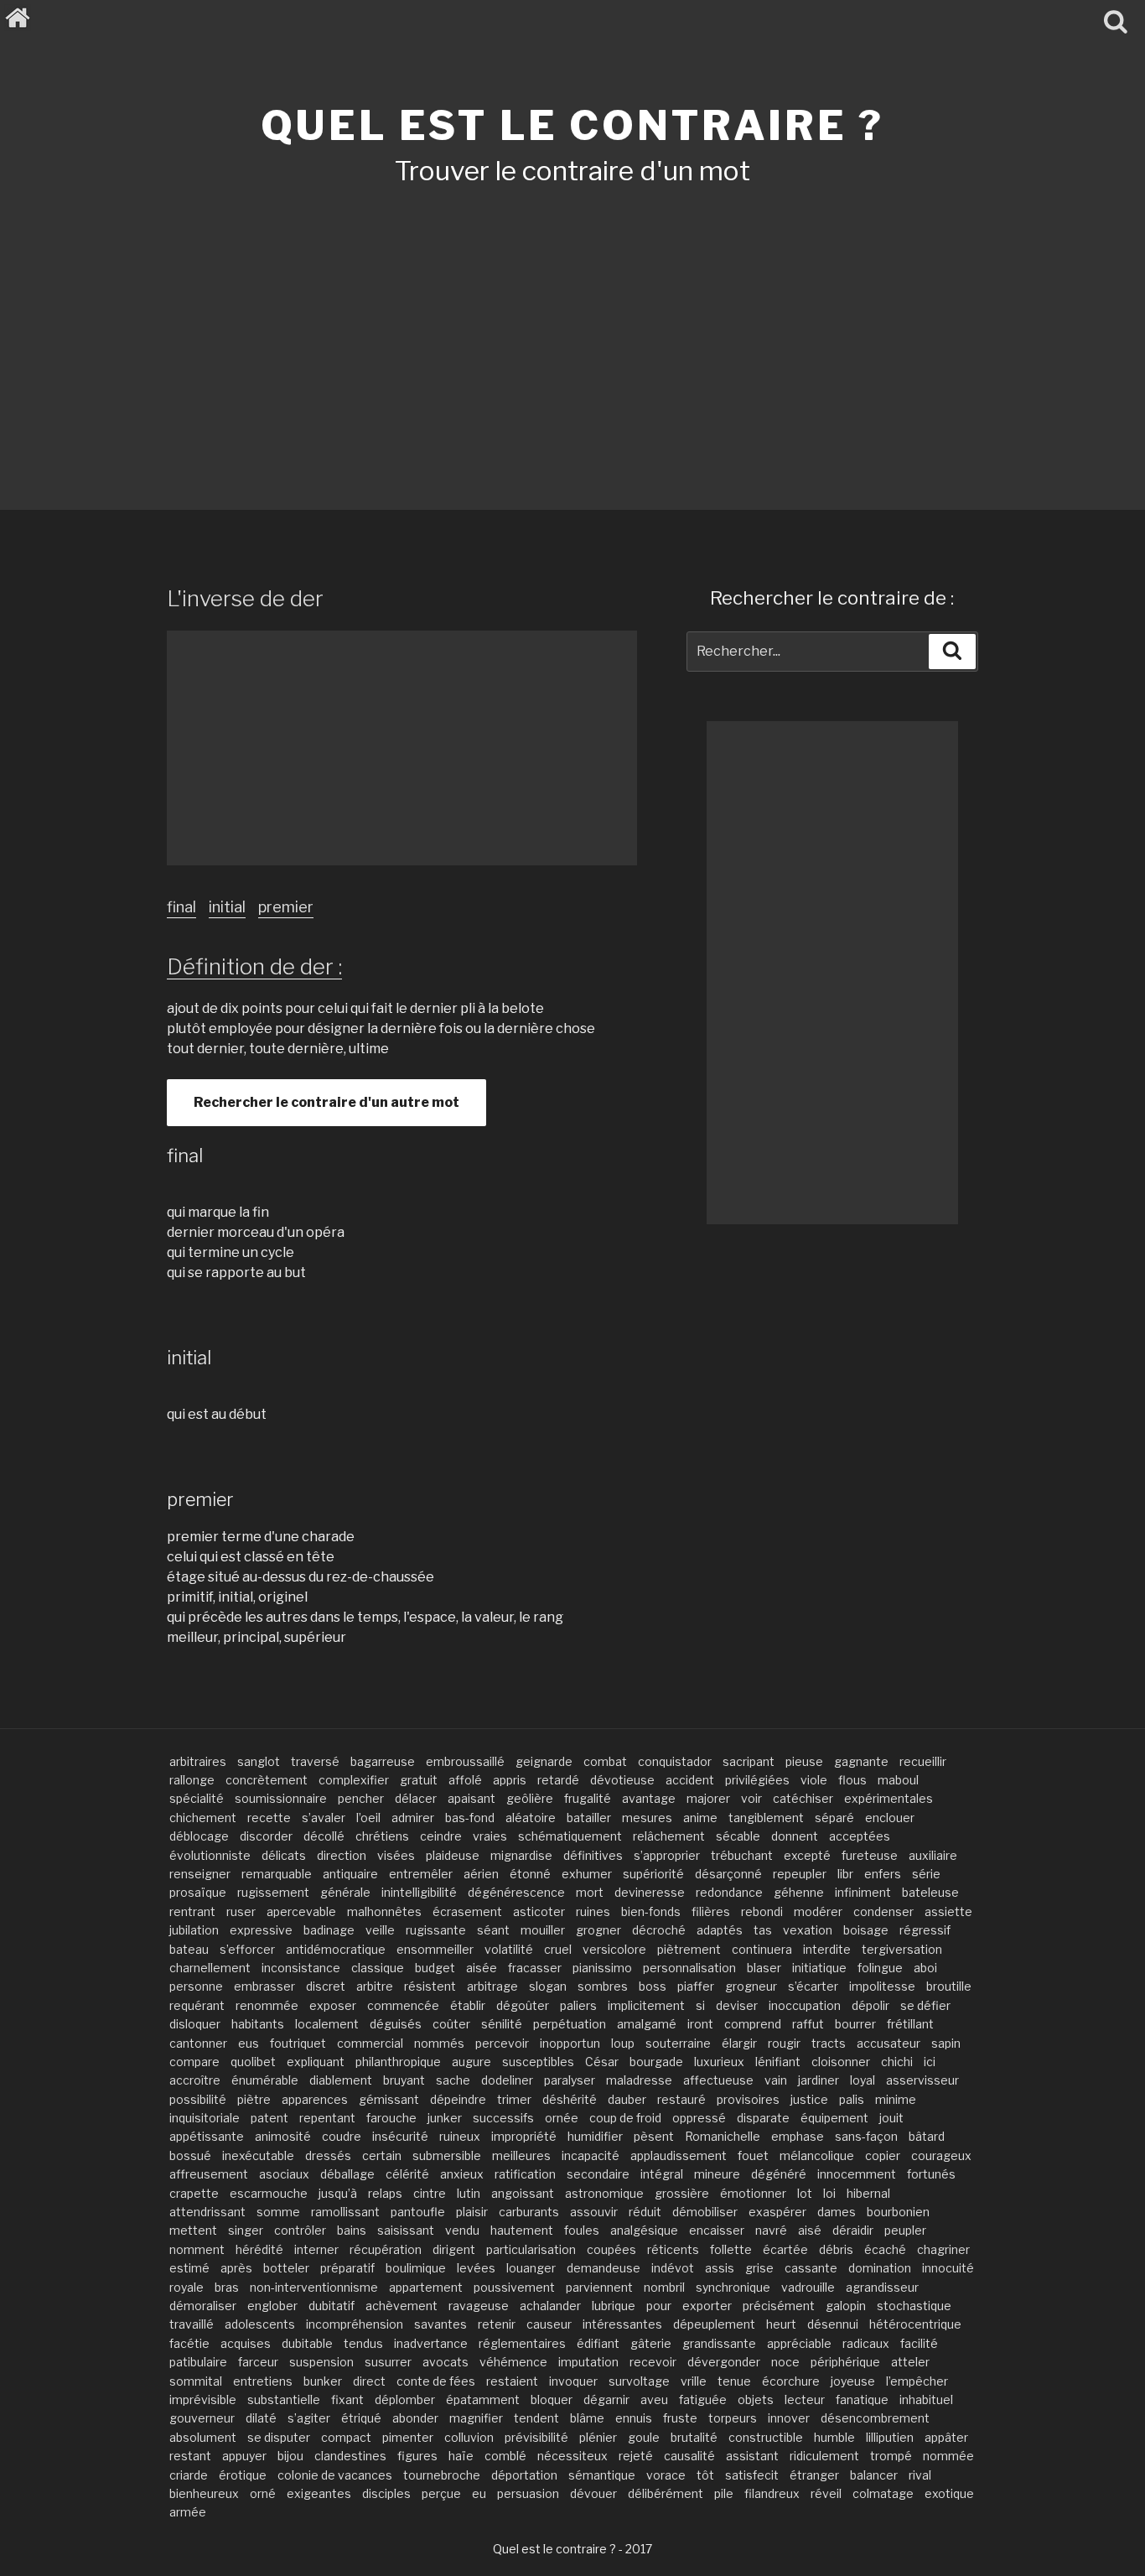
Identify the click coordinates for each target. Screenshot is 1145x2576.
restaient (512, 2381)
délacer (416, 1798)
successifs (503, 2118)
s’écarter (813, 1986)
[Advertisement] (572, 325)
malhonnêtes (384, 1911)
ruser (241, 1911)
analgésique (644, 2230)
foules (582, 2230)
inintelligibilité (419, 1892)
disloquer (195, 2024)
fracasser (535, 1968)
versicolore (614, 1949)
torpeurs (733, 2418)
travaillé (192, 2324)
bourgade (656, 2062)
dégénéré (779, 2174)
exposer (333, 2005)
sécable (738, 1836)
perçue (441, 2493)
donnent (795, 1836)
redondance (729, 1892)
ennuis (634, 2418)
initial (227, 907)
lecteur (805, 2399)
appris (510, 1780)
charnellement (210, 1968)
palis (852, 2099)
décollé (324, 1836)
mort (590, 1892)
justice (809, 2099)
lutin (469, 2193)
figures (417, 2456)
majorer (708, 1798)
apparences (315, 2099)
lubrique (614, 2306)
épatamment (483, 2399)
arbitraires (198, 1761)
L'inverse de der (245, 598)
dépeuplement (714, 2324)
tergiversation (902, 1949)
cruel (558, 1949)
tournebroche (442, 2475)
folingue (880, 1968)
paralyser (570, 2080)
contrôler (300, 2230)
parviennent (599, 2287)
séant (493, 1930)
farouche (391, 2118)
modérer (818, 1911)
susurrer (388, 2362)
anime (700, 1818)
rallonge (192, 1780)
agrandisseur (882, 2287)
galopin (846, 2306)
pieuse (804, 1761)
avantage (649, 1798)
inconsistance (301, 1968)
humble (834, 2437)
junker (445, 2118)
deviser (737, 2005)
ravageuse (479, 2306)
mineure (717, 2174)
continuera (762, 1949)
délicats (284, 1855)
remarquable (277, 1874)
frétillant (910, 2024)
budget (435, 1968)
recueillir (923, 1761)
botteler (286, 2268)
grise (759, 2268)
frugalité (588, 1798)
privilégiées (757, 1780)
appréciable (799, 2343)
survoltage (639, 2381)
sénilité (502, 2024)
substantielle (284, 2399)
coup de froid (625, 2118)
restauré (681, 2099)
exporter (707, 2306)
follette (731, 2249)
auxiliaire (933, 1855)
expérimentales (889, 1798)
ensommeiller (435, 1949)
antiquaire (350, 1874)
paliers (578, 2005)
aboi (925, 1968)
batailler (589, 1818)
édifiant (598, 2343)
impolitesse (882, 1986)
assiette (948, 1911)
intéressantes (622, 2324)
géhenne (799, 1892)
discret (326, 1986)
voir (751, 1798)
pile (724, 2493)
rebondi (762, 1911)
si (700, 2005)
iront (700, 2024)
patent (269, 2118)
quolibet (253, 2062)
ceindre (441, 1836)
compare (194, 2062)
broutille (949, 1986)
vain (776, 2080)
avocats (446, 2362)
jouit (891, 2118)
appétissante (207, 2136)
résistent (430, 1986)
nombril (664, 2287)
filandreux (772, 2493)
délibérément (666, 2493)
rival (920, 2475)
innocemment (857, 2174)
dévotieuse (622, 1780)
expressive (261, 1930)
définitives (593, 1855)
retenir (497, 2324)
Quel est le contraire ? (572, 126)
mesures (647, 1818)
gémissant (389, 2099)
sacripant (749, 1761)
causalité (689, 2456)
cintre (430, 2193)
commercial (370, 2043)
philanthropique (398, 2062)
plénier (598, 2437)
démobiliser (705, 2212)
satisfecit (752, 2475)
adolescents (260, 2324)
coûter (451, 2024)
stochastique (914, 2306)
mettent (193, 2230)
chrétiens (382, 1836)
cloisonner (841, 2062)
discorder (266, 1836)
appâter (946, 2437)
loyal (863, 2080)
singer (246, 2230)
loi (829, 2193)
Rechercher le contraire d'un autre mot (326, 1102)
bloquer (552, 2399)
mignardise (521, 1855)
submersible (447, 2155)
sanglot (259, 1761)
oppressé (699, 2118)
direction (342, 1855)
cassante (811, 2268)
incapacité (591, 2155)
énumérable (265, 2080)
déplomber (405, 2399)
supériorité (653, 1874)
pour (659, 2306)
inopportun (570, 2043)
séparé (834, 1818)
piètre (254, 2099)
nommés (439, 2043)
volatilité (509, 1949)
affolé (465, 1780)
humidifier (595, 2136)
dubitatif (332, 2306)
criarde (189, 2475)
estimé (189, 2268)
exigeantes (319, 2493)
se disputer (279, 2437)
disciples (386, 2493)
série (926, 1874)
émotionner (753, 2193)
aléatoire (531, 1818)
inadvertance (431, 2343)
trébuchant (742, 1855)
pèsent (654, 2136)
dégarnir (606, 2399)
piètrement (689, 1949)
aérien (481, 1874)
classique (378, 1968)
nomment (197, 2249)
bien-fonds (651, 1911)
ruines (593, 1911)
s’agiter (309, 2418)
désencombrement (875, 2418)
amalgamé (647, 2024)
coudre (342, 2136)
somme (278, 2212)
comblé (505, 2456)
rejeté (636, 2456)
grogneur (751, 1986)
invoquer (573, 2381)
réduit (645, 2212)
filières (711, 1911)
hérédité (259, 2249)
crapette (194, 2193)
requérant (197, 2005)
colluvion (469, 2437)
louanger (531, 2268)
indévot (673, 2268)
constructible (766, 2437)
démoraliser (203, 2306)
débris (836, 2249)
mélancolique (817, 2155)
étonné (530, 1874)
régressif (925, 1930)
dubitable (307, 2343)
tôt (705, 2475)
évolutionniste (210, 1855)
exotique (949, 2493)
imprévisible (203, 2399)
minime (896, 2099)
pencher (361, 1798)
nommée (948, 2456)
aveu (654, 2399)
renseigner (200, 1874)
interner (316, 2249)
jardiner (819, 2080)
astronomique (604, 2193)
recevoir (653, 2362)
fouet (753, 2155)
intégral (662, 2174)
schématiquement (570, 1836)
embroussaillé (465, 1761)
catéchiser (803, 1798)
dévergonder (724, 2362)
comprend (753, 2024)
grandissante (719, 2343)
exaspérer (777, 2212)
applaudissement (679, 2155)
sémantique (602, 2475)
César (602, 2062)
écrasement (467, 1911)
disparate (763, 2118)
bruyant (404, 2080)
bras (227, 2287)
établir (468, 2005)
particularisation (531, 2249)
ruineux (460, 2136)
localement (327, 2024)
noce (785, 2362)
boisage (866, 1930)
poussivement (514, 2287)
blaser (764, 1968)
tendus (363, 2343)
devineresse (650, 1892)
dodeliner (507, 2080)
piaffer (696, 1986)
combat (605, 1761)
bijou (290, 2456)
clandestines (350, 2456)
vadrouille (808, 2287)
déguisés (396, 2024)
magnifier (476, 2418)
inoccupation (805, 2005)
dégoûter (523, 2005)
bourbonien (898, 2212)
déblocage (199, 1836)
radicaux (866, 2343)
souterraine (678, 2043)
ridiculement (824, 2456)
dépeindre (458, 2099)
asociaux (284, 2174)
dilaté (261, 2418)
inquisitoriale (205, 2118)
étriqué (361, 2418)
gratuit (419, 1780)
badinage (329, 1930)
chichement (203, 1818)
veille (380, 1930)
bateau (189, 1949)
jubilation (194, 1930)
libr (845, 1874)
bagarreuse (383, 1761)
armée (188, 2512)
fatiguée (703, 2399)
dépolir (870, 2005)
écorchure (791, 2381)
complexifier (354, 1780)
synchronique (733, 2287)
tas (763, 1930)
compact (346, 2437)
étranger (814, 2475)
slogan (548, 1986)
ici (930, 2062)
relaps (385, 2193)
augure (471, 2062)
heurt (781, 2324)
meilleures (521, 2155)
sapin (946, 2043)
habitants (258, 2024)
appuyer (244, 2456)
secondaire (598, 2174)
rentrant (192, 1911)
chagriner (943, 2249)
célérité (407, 2174)
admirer (413, 1818)
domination (880, 2268)
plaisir (472, 2212)
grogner (598, 1930)
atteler (910, 2362)
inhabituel (926, 2399)
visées (396, 1855)
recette (269, 1818)
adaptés (720, 1930)
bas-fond (470, 1818)
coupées (611, 2249)
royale (187, 2287)
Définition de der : (254, 966)
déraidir (853, 2230)
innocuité (948, 2268)
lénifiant (778, 2062)
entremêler (421, 1874)
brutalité (694, 2437)
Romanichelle (723, 2136)
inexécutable (258, 2155)
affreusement (209, 2174)
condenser (883, 1911)
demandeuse (604, 2268)
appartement (426, 2287)
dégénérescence (516, 1892)
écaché (885, 2249)
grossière (682, 2193)
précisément (779, 2306)
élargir (739, 2043)
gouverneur (202, 2418)
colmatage (883, 2493)
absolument (203, 2437)
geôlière (530, 1798)
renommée (267, 2005)
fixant (347, 2399)
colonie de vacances (335, 2475)
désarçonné (728, 1874)
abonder (415, 2418)
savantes (440, 2324)
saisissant (406, 2230)
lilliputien (890, 2437)
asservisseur (922, 2080)
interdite (827, 1949)
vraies (490, 1836)
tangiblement (766, 1818)
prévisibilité (536, 2437)
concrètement (267, 1780)
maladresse (639, 2080)
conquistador (675, 1761)
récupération (386, 2249)
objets (756, 2399)
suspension (321, 2362)
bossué (190, 2155)
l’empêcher (917, 2381)
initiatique (819, 1968)
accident (690, 1780)
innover (789, 2418)
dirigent (454, 2249)
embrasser (264, 1986)
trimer (514, 2099)
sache (453, 2080)
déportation (524, 2475)
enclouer (890, 1818)
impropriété (524, 2136)
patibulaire (198, 2362)
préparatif (347, 2268)
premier (286, 907)
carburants (529, 2212)
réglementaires (522, 2343)
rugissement (273, 1892)
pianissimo (602, 1968)
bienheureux (204, 2493)
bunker (323, 2381)
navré (771, 2230)
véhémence (513, 2362)
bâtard (927, 2136)
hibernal (868, 2193)
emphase (798, 2136)
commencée (403, 2005)
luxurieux (719, 2062)
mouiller (543, 1930)
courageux (941, 2155)
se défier (925, 2005)
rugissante (436, 1930)
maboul (898, 1780)
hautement (522, 2230)
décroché (659, 1930)
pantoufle (418, 2212)
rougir (784, 2043)
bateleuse (930, 1892)
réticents (673, 2249)
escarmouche (269, 2193)
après (236, 2268)
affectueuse (718, 2080)
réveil (826, 2493)
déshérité (570, 2099)
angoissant (523, 2193)
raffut (808, 2024)
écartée (785, 2249)
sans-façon (866, 2136)
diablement (341, 2080)
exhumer (587, 1874)
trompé (891, 2456)
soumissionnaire (281, 1798)
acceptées (860, 1836)
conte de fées (436, 2381)
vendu (462, 2230)
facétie (189, 2343)
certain (382, 2155)
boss (653, 1986)
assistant (752, 2456)
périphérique (845, 2362)
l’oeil (368, 1818)
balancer (874, 2475)
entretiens (263, 2381)
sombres (603, 1986)
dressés (328, 2155)
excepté (807, 1855)
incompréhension (355, 2324)
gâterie (651, 2343)
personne (196, 1986)
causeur (549, 2324)
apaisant (471, 1798)
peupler (905, 2230)
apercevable (301, 1911)
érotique (243, 2475)
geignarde (544, 1761)
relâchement (669, 1836)
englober (272, 2306)
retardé (558, 1780)
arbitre (375, 1986)
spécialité (197, 1798)
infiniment (863, 1892)
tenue (734, 2381)
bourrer (855, 2024)
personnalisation (689, 1968)
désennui (833, 2324)
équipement (834, 2118)
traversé (315, 1761)
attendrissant (207, 2212)
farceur (258, 2362)
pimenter (408, 2437)
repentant (327, 2118)
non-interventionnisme (314, 2287)
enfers (883, 1874)
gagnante (861, 1761)
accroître (195, 2080)
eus (249, 2043)
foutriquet (298, 2043)
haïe (461, 2456)
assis (720, 2268)
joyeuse (853, 2381)
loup (623, 2043)
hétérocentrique (915, 2324)
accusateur (889, 2043)
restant (190, 2456)
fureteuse (870, 1855)
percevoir (502, 2043)
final (181, 907)
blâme (587, 2418)
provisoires (748, 2099)
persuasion (528, 2493)
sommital (196, 2381)
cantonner (198, 2043)
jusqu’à (338, 2193)
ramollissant (345, 2212)
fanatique (862, 2399)
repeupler (800, 1874)
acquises (246, 2343)
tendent (536, 2418)
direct (369, 2381)
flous (852, 1780)
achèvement (402, 2306)
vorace (666, 2475)
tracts (829, 2043)
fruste (680, 2418)
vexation (808, 1930)
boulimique (416, 2268)
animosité (283, 2136)
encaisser (717, 2230)
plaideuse (453, 1855)
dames (837, 2212)
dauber (627, 2099)
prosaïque (198, 1892)
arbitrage (492, 1986)
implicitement (646, 2005)
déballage (347, 2174)
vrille (694, 2381)
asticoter (539, 1911)
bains (352, 2230)
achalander (550, 2306)
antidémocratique (336, 1949)
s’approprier (667, 1855)
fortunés (931, 2174)
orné (263, 2493)
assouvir (594, 2212)
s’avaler (324, 1818)
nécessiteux (572, 2456)
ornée (562, 2118)
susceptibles (538, 2062)
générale (345, 1892)
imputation (588, 2362)
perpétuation (570, 2024)
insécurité (400, 2136)
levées (476, 2268)
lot (805, 2193)
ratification (525, 2174)
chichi (897, 2062)
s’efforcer (247, 1949)
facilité (919, 2343)
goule (644, 2437)
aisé (810, 2230)
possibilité (198, 2099)
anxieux (462, 2174)
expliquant (316, 2062)
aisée (482, 1968)
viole (814, 1780)
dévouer (593, 2493)
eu (479, 2493)
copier (883, 2155)
